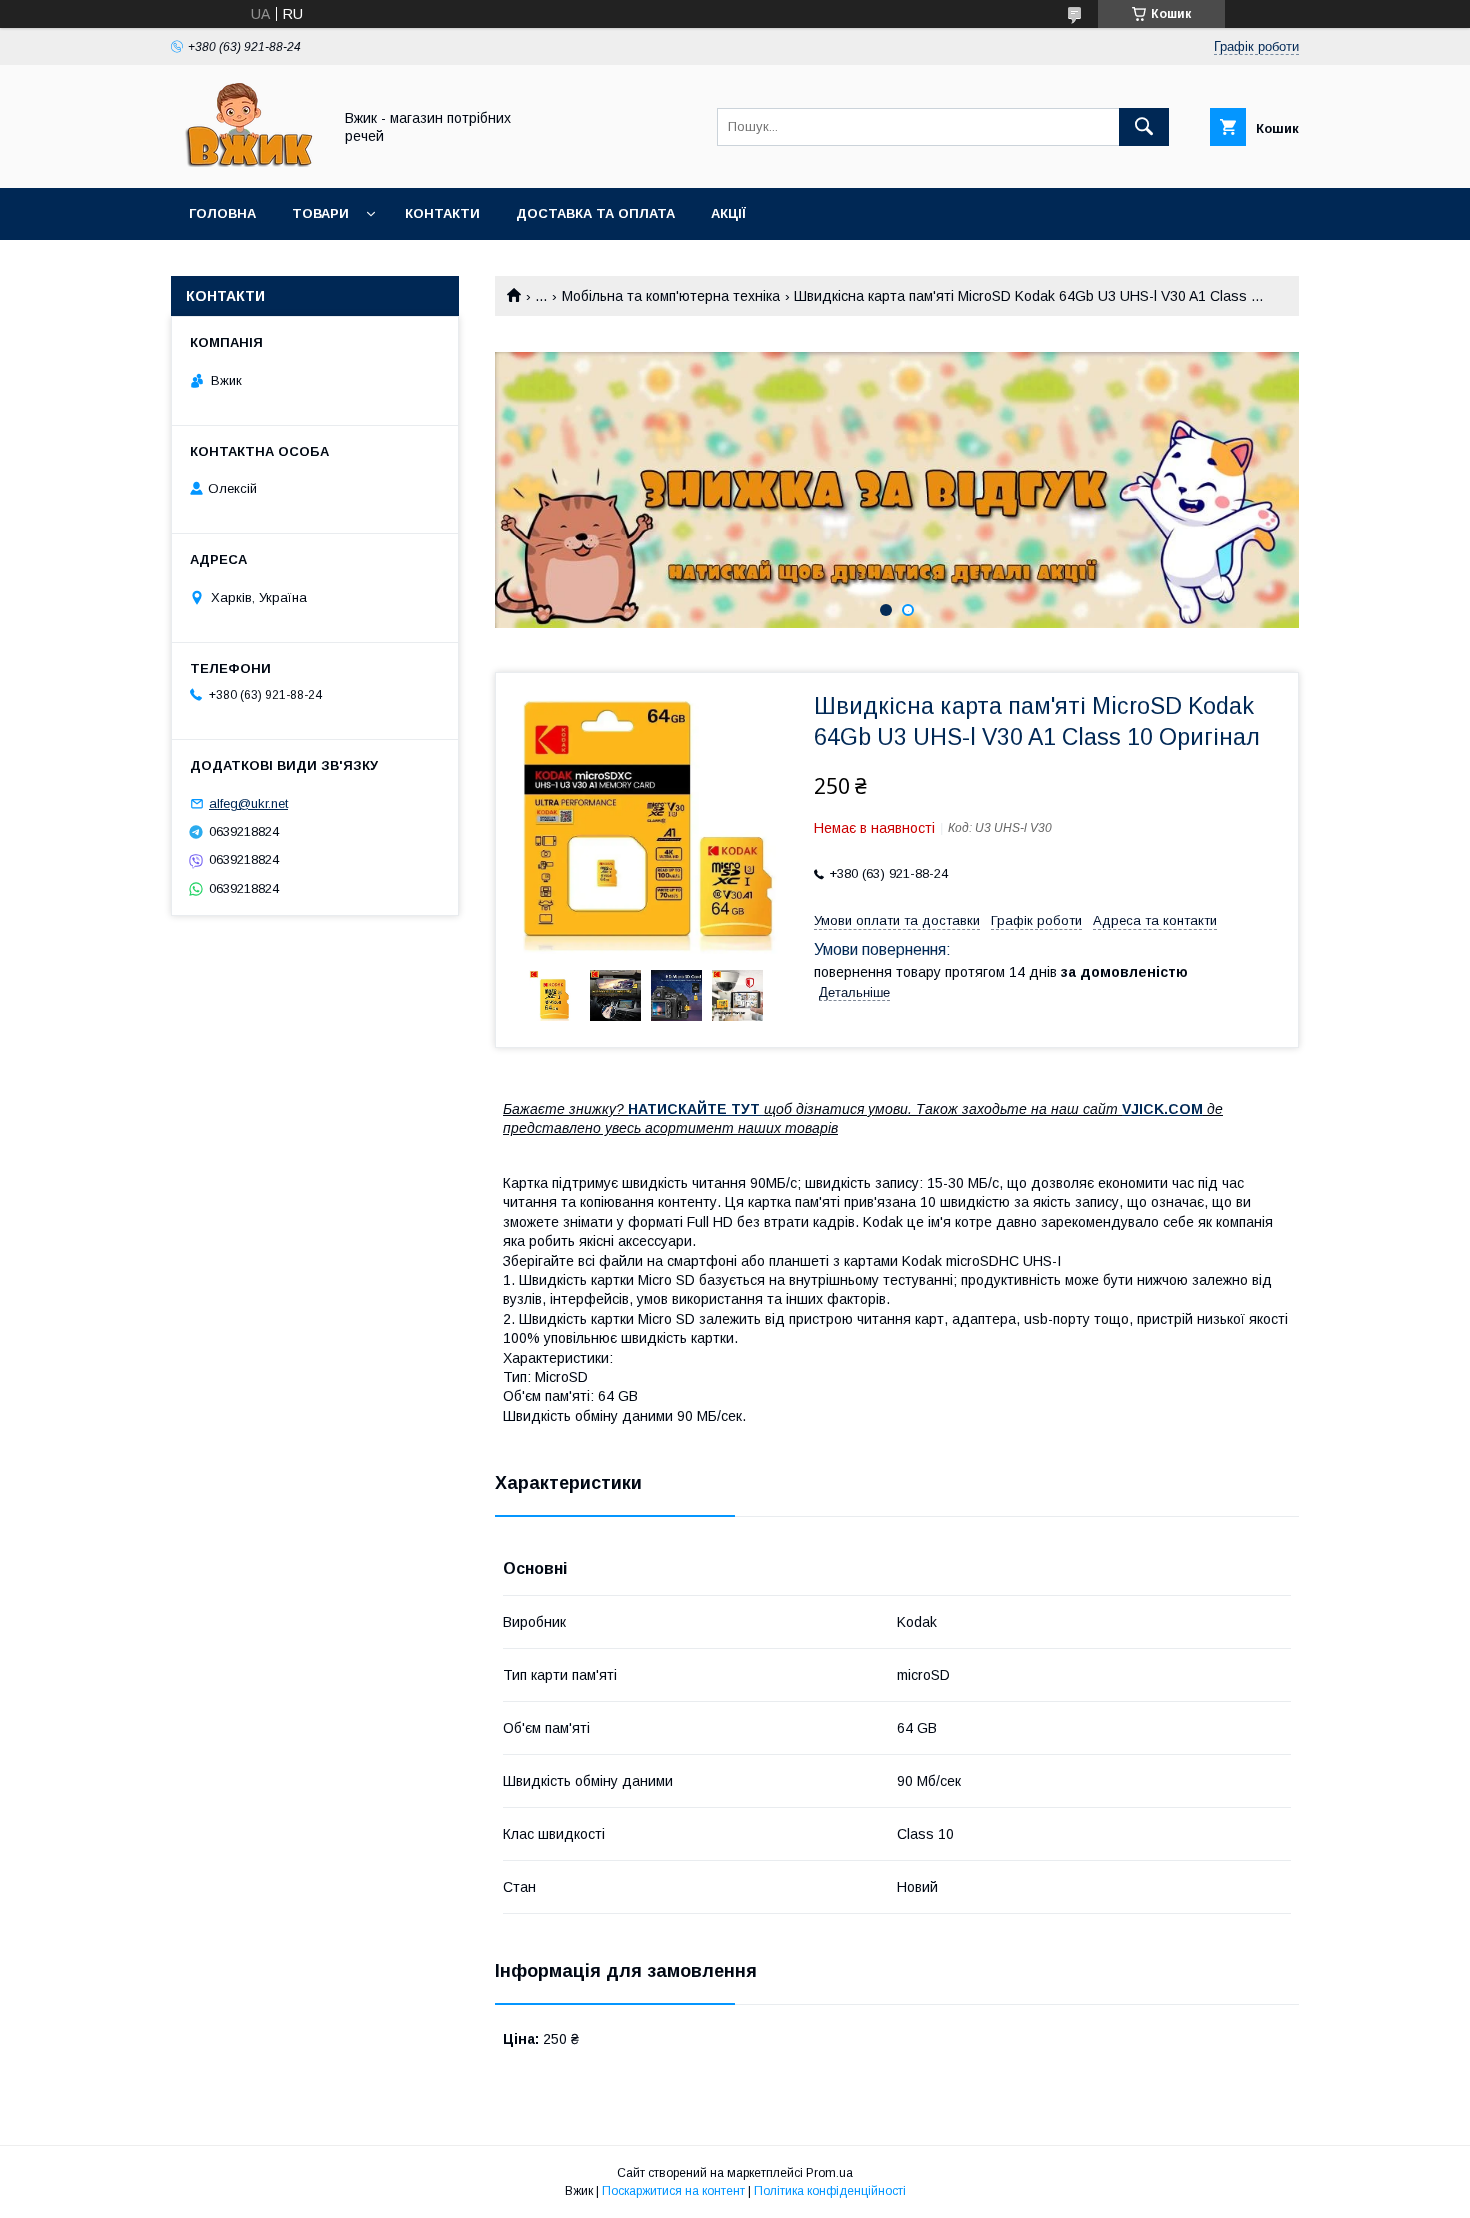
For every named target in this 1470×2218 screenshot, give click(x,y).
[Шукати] (1144, 127)
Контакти (442, 213)
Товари (320, 213)
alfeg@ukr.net (248, 803)
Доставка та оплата (595, 213)
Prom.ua (829, 2173)
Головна (222, 213)
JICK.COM (1167, 1109)
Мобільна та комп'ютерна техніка (671, 296)
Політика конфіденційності (830, 2191)
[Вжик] (246, 162)
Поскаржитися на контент (673, 2191)
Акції (728, 213)
